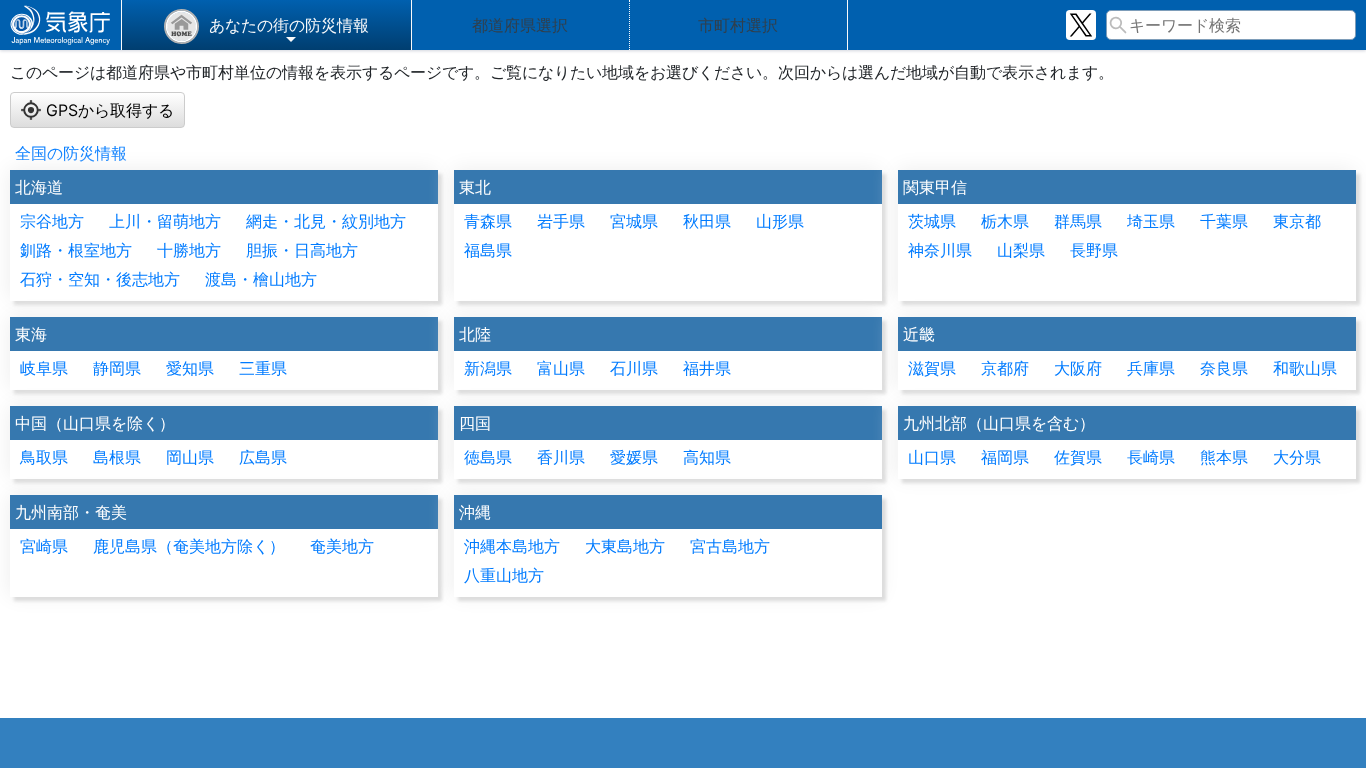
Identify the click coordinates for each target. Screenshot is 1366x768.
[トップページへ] (60, 25)
